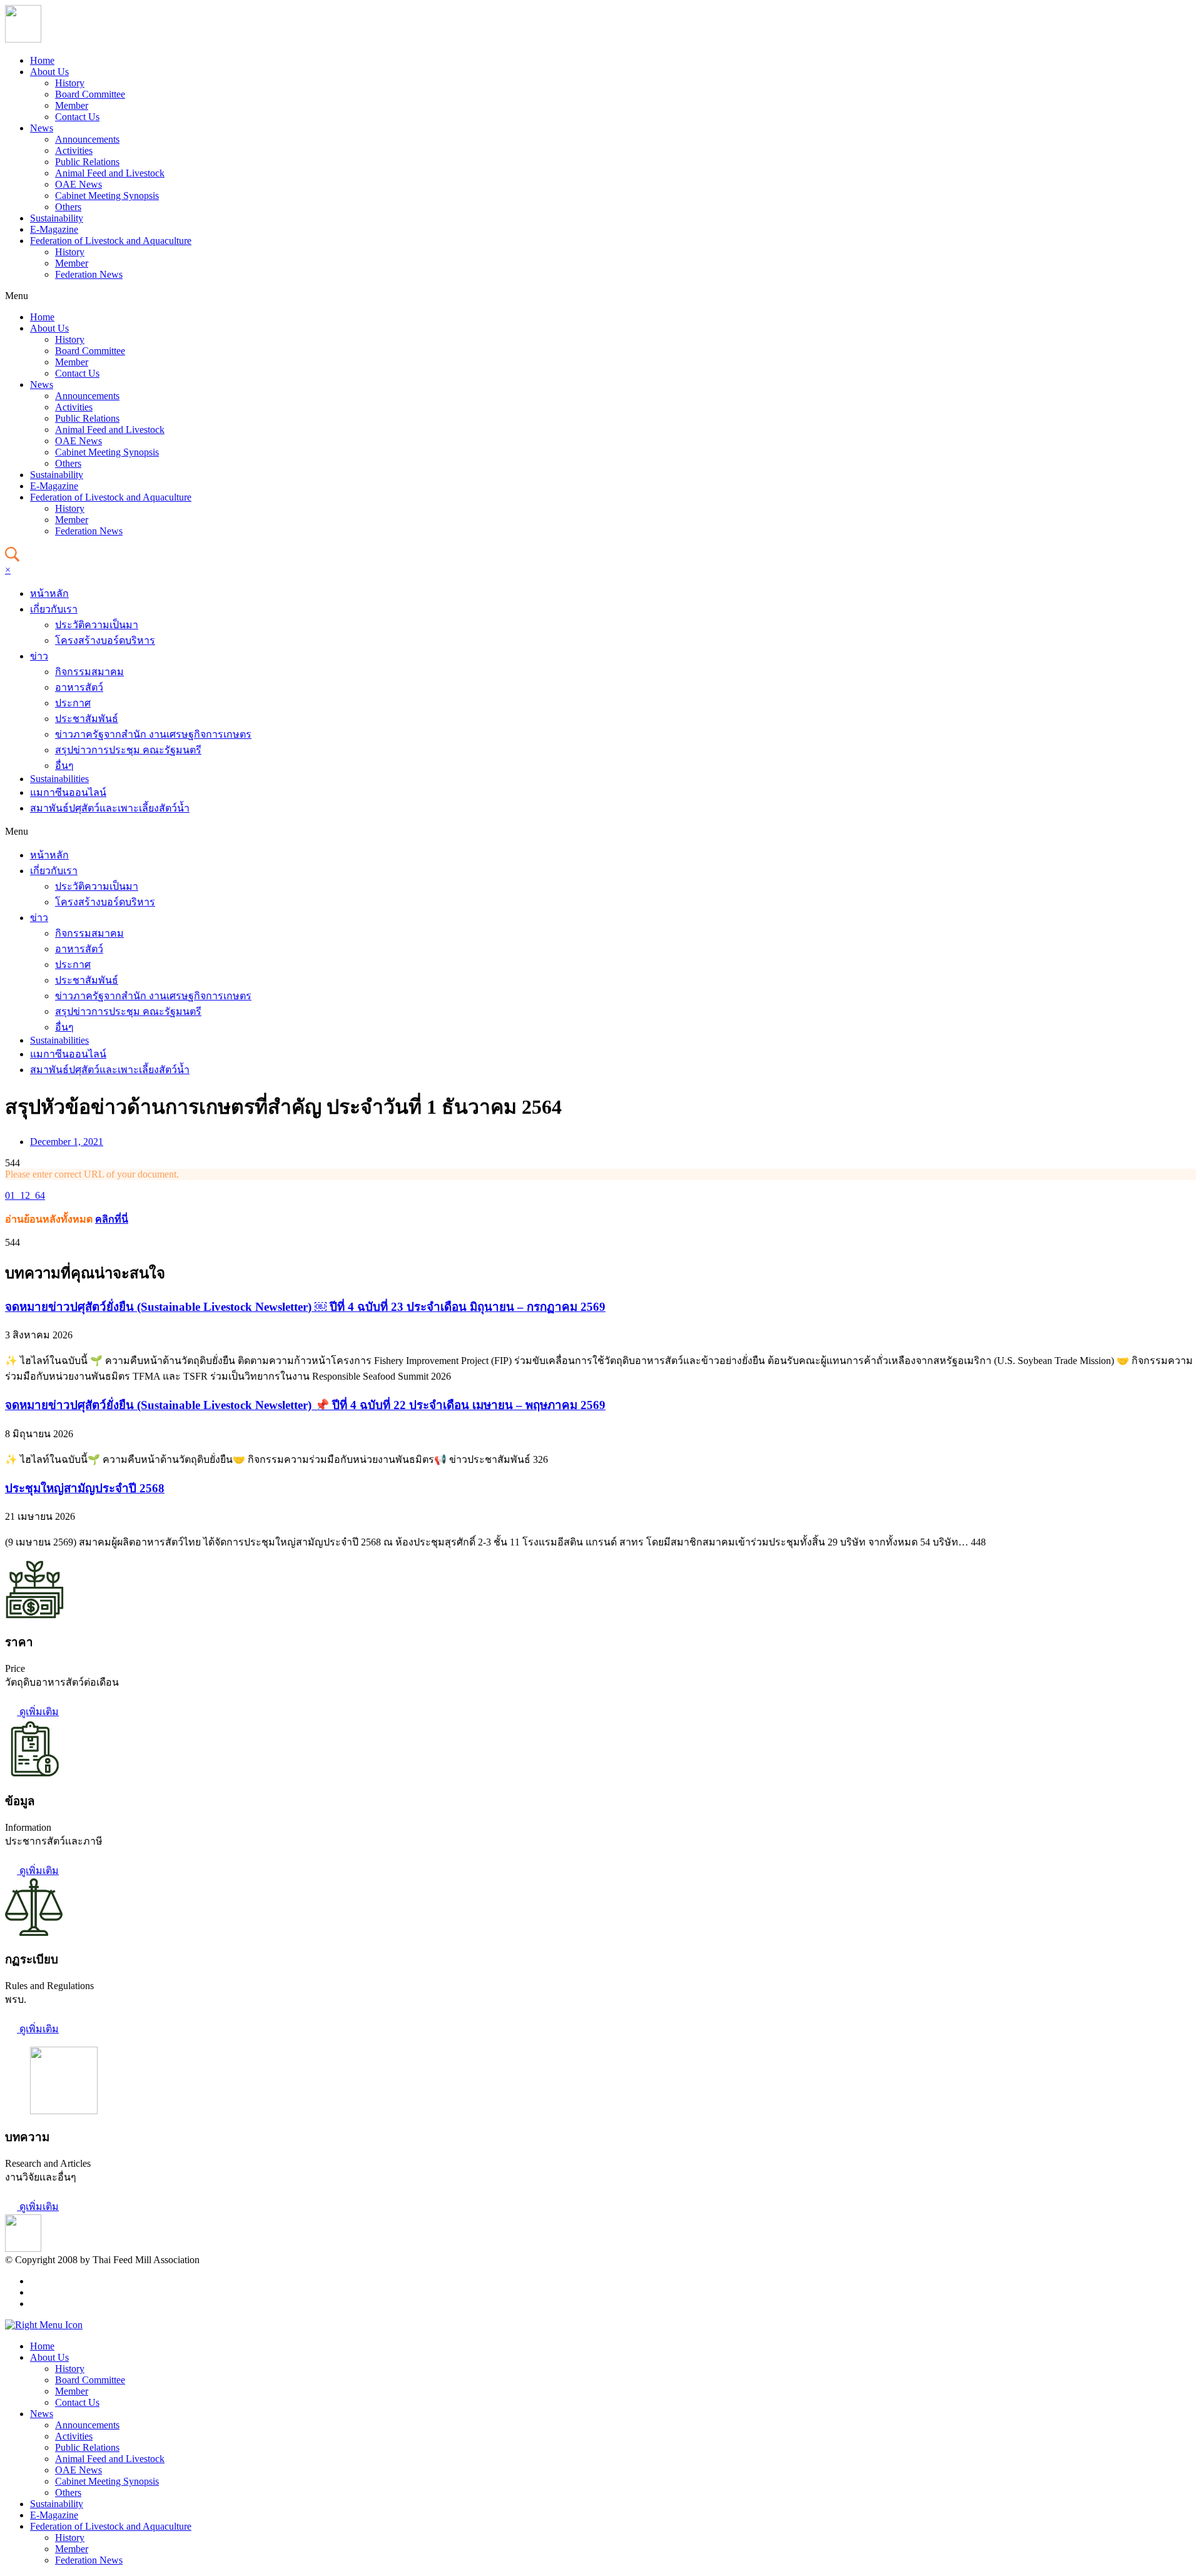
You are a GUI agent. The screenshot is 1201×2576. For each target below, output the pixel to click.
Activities (74, 150)
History (70, 83)
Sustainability (57, 218)
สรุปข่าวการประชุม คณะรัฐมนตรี (128, 750)
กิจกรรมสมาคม (89, 672)
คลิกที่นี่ (112, 1219)
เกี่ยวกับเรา (54, 609)
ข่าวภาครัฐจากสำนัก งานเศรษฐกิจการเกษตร (153, 734)
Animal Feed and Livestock (110, 173)
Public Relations (87, 162)
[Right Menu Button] (44, 2325)
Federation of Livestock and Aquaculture (111, 241)
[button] (600, 296)
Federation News (89, 274)
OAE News (79, 184)
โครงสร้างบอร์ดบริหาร (105, 640)
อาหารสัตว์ (79, 687)
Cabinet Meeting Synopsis (107, 196)
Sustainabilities (59, 779)
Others (68, 207)
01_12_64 (25, 1195)
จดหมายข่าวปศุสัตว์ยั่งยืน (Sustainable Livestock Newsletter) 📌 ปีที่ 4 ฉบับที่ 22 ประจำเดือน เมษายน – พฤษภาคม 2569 (305, 1405)
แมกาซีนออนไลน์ (68, 792)
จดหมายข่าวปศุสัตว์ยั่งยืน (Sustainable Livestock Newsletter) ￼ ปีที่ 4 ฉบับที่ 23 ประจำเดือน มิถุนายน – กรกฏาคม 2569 (305, 1307)
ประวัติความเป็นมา (97, 625)
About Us (49, 72)
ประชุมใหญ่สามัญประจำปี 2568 (85, 1488)
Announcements (87, 139)
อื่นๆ (64, 766)
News (42, 128)
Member (72, 105)
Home (42, 60)
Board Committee (90, 94)
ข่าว (39, 656)
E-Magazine (54, 229)
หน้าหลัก (49, 593)
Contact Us (77, 117)
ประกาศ (73, 703)
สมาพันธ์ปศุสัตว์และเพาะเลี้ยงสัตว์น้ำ (110, 808)
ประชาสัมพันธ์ (87, 719)
